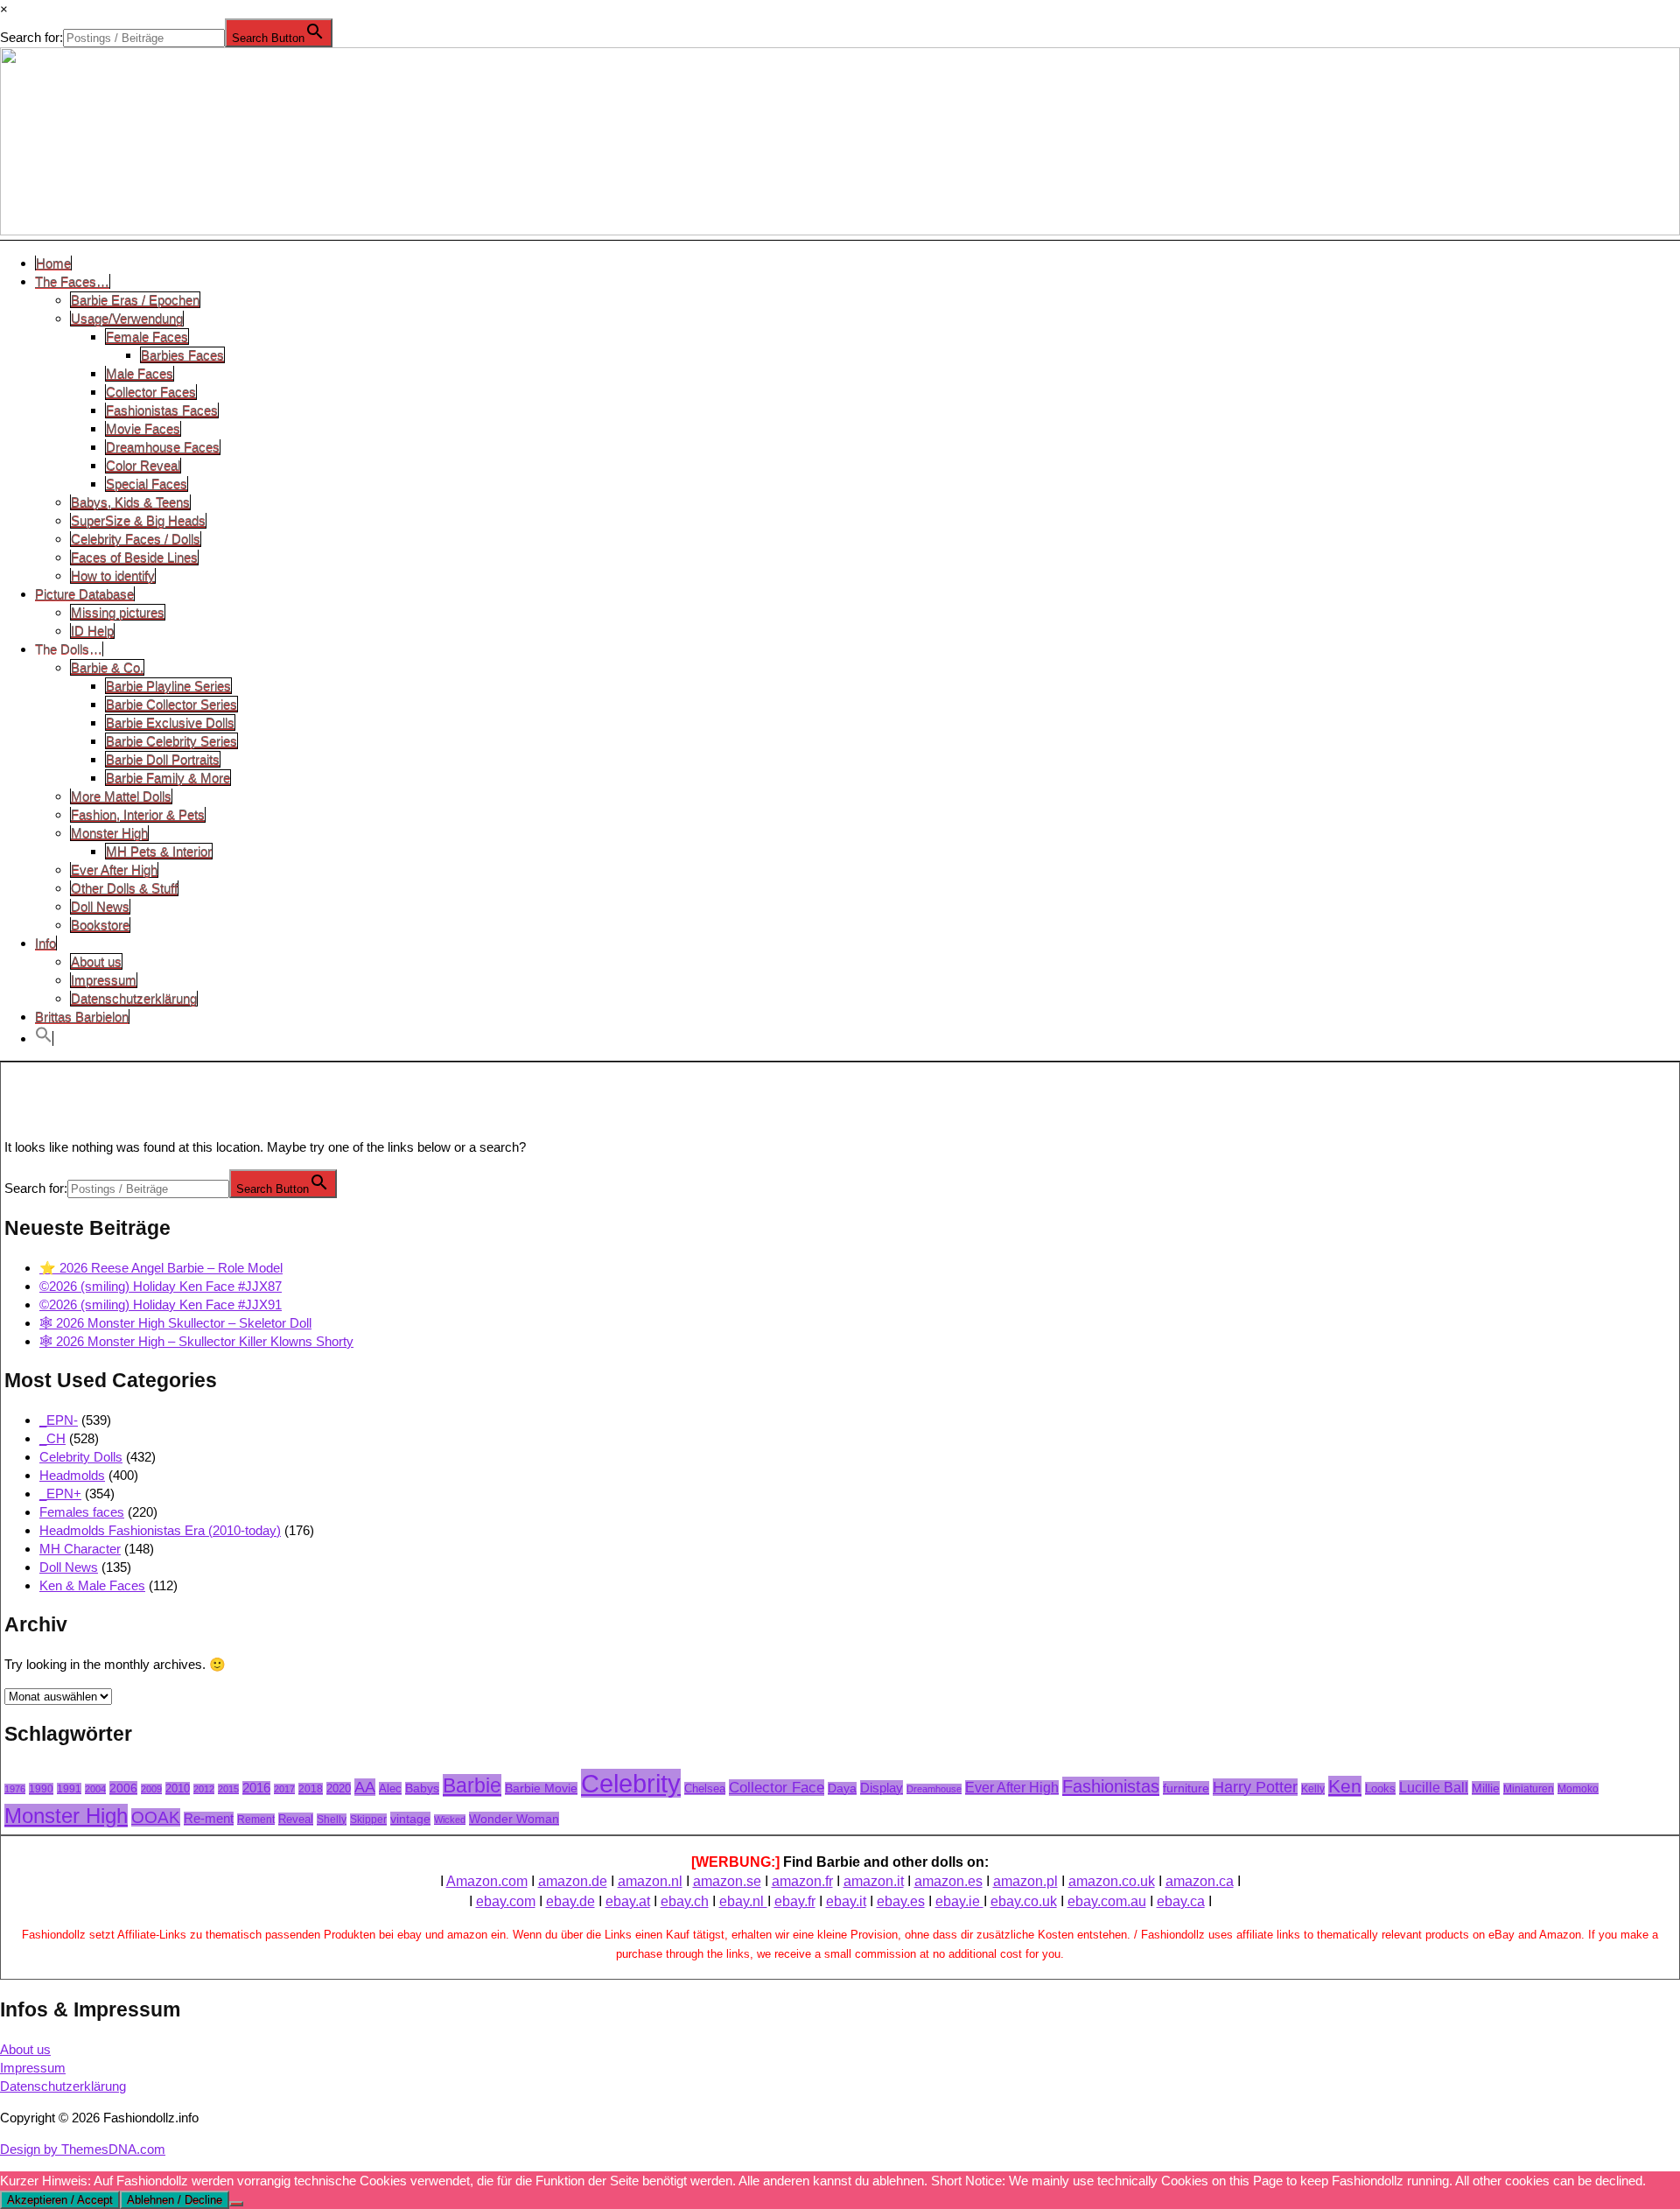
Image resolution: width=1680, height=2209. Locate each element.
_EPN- (59, 1420)
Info (45, 943)
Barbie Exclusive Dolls (170, 722)
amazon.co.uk (1112, 1881)
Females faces (82, 1512)
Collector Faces (151, 392)
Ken (1345, 1786)
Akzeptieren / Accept (60, 2200)
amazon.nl (650, 1881)
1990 (41, 1789)
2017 (284, 1789)
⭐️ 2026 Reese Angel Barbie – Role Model (161, 1268)
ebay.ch (685, 1901)
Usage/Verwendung (127, 318)
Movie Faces (143, 428)
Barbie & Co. (107, 667)
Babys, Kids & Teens (130, 502)
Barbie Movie (541, 1788)
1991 (69, 1788)
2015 (228, 1789)
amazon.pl (1025, 1881)
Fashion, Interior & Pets (138, 814)
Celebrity (631, 1783)
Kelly (1313, 1789)
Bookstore (100, 925)
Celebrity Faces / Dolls (136, 539)
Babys (422, 1788)
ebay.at (628, 1901)
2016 (256, 1788)
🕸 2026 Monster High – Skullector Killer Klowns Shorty (196, 1341)
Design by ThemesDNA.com (83, 2149)
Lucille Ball (1434, 1788)
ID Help (92, 631)
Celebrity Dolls (81, 1457)
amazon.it (874, 1881)
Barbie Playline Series (168, 686)
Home (53, 263)
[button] (44, 1038)
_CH (52, 1438)
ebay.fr (795, 1901)
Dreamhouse (934, 1789)
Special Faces (147, 484)
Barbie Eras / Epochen (135, 300)
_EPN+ (60, 1494)
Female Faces (147, 337)
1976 (15, 1789)
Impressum (104, 980)
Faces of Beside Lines (134, 557)
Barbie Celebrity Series (171, 741)
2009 (151, 1789)
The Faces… (72, 281)
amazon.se (727, 1881)
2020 (339, 1788)
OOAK (156, 1817)
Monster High (109, 833)
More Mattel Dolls (121, 796)
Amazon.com (487, 1881)
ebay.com (506, 1901)
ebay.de (570, 1901)
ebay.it (846, 1901)
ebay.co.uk (1024, 1901)
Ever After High (114, 870)
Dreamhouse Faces (163, 447)
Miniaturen (1529, 1789)
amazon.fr (802, 1881)
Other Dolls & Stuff (124, 888)
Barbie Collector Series (171, 704)
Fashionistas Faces (162, 410)
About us (96, 961)
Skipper (368, 1820)
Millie (1486, 1788)
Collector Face (777, 1788)
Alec (390, 1788)
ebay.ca (1181, 1901)
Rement (256, 1819)
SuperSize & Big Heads (138, 520)
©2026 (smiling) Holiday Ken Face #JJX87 (161, 1286)
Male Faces (140, 373)
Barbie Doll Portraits (163, 759)
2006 (123, 1788)
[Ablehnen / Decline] (236, 2204)
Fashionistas (1111, 1786)
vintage (410, 1819)
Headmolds (72, 1475)
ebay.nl (743, 1901)
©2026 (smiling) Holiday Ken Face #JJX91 (161, 1304)
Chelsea (705, 1788)
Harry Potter (1255, 1787)
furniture (1186, 1788)
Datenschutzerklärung (134, 998)
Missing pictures (118, 612)
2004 (95, 1789)
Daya (842, 1788)
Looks (1380, 1788)
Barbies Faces (182, 355)
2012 (204, 1789)
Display (882, 1788)
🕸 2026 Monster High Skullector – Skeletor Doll (175, 1323)
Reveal (296, 1819)
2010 (178, 1788)
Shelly (332, 1820)
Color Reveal (143, 465)
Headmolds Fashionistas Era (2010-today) (160, 1530)
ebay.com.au (1107, 1901)
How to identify (113, 575)
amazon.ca (1200, 1881)
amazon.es (948, 1881)
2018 (311, 1789)
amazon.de (573, 1881)
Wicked (450, 1820)
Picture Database (84, 594)
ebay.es (901, 1901)
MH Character (80, 1549)
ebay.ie (959, 1901)
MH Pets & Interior (159, 851)
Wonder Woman (514, 1819)
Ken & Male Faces (92, 1585)
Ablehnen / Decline (175, 2200)
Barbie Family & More (168, 778)
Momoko (1578, 1788)
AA (365, 1787)
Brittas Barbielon (82, 1017)
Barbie (472, 1785)
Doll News (100, 906)
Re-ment (209, 1819)
